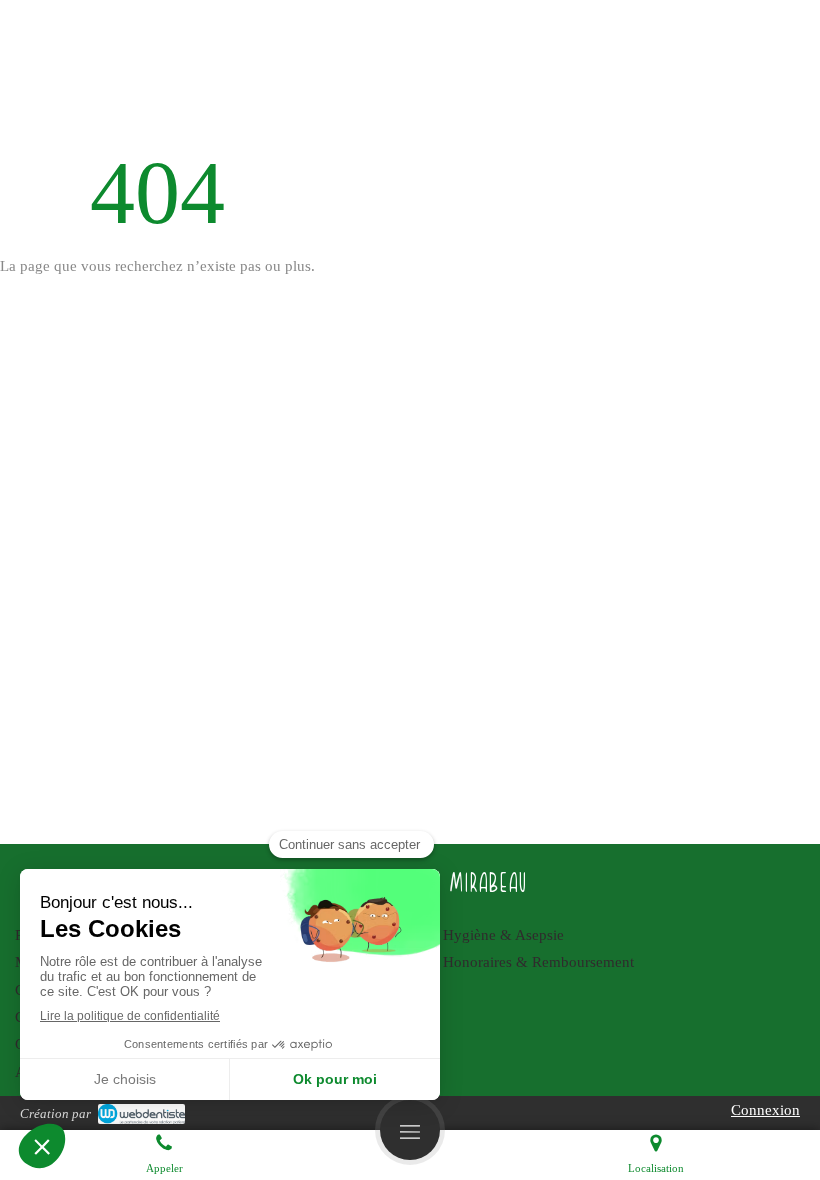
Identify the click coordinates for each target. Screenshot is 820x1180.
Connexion (765, 1110)
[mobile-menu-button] (410, 1130)
